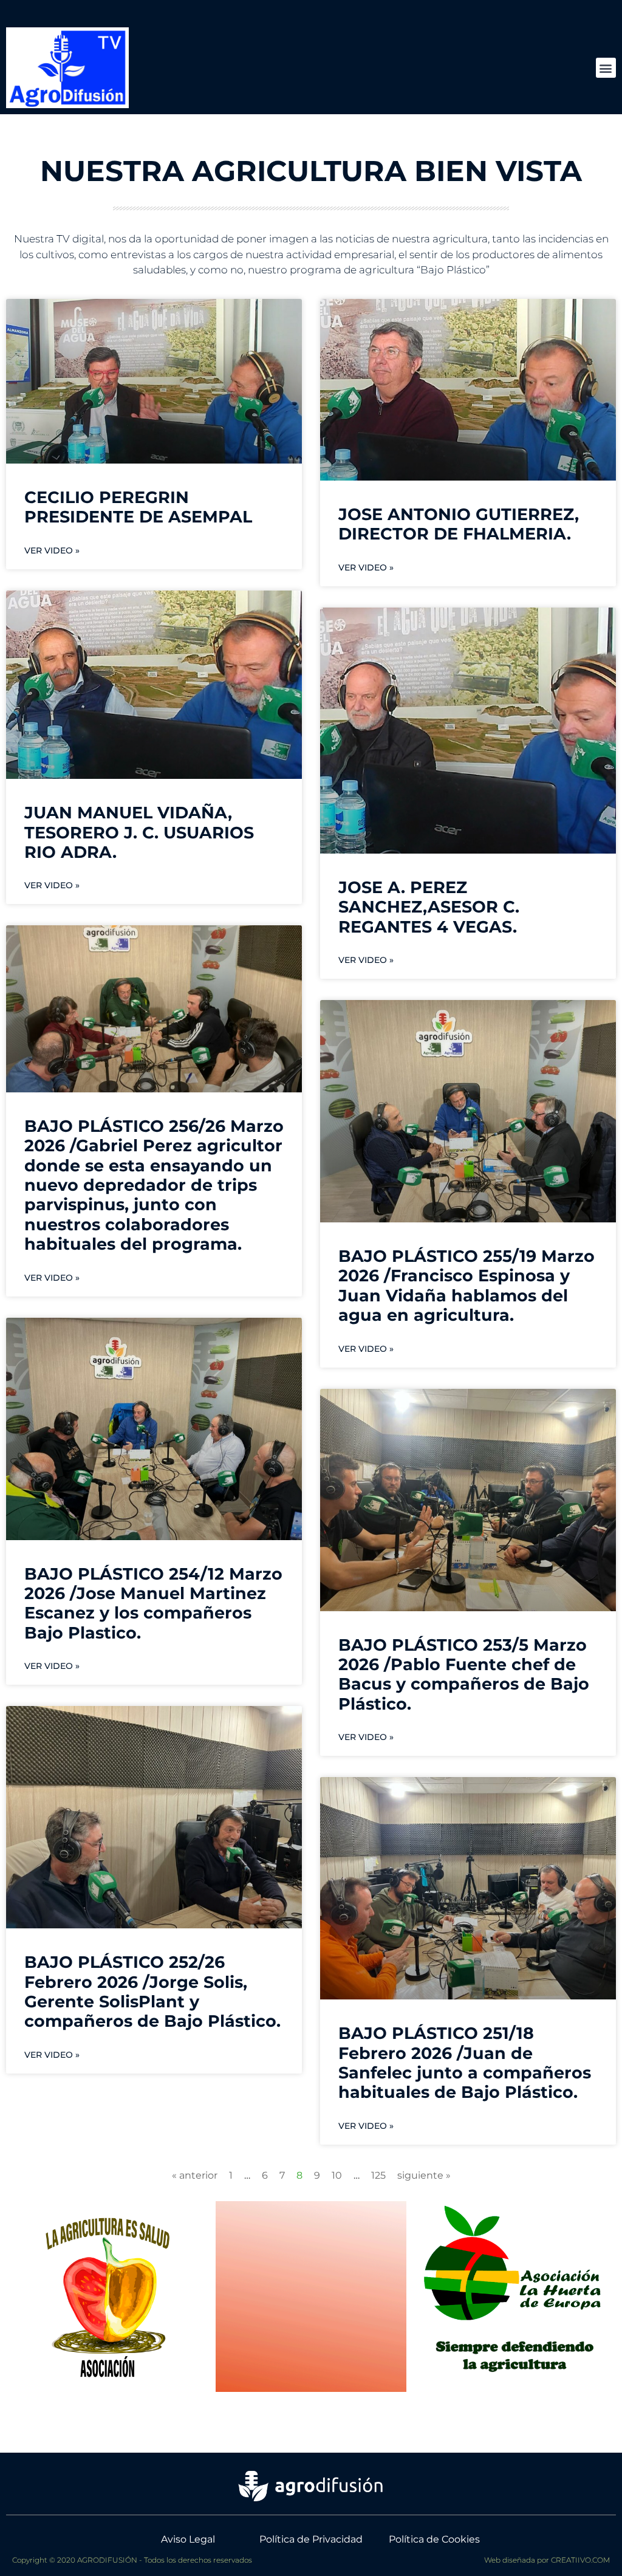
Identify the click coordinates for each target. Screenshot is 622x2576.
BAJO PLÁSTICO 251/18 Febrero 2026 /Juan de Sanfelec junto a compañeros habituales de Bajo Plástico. (465, 2063)
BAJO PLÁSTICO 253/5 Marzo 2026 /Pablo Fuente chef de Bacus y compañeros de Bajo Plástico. (464, 1674)
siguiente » (424, 2175)
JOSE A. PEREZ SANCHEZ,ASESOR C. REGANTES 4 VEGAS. (429, 907)
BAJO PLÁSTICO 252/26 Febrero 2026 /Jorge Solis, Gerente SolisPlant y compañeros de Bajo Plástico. (152, 1992)
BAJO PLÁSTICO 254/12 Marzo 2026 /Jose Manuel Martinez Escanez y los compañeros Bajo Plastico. (153, 1603)
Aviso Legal (188, 2539)
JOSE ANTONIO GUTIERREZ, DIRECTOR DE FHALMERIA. (459, 524)
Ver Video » (52, 550)
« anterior (195, 2175)
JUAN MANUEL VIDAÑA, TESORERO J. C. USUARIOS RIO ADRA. (139, 832)
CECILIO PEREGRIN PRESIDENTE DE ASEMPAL (138, 507)
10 (337, 2175)
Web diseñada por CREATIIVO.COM (547, 2560)
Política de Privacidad (311, 2539)
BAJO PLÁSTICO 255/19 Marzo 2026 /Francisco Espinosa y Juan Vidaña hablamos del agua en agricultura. (466, 1286)
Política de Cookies (434, 2539)
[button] (606, 68)
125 (378, 2175)
